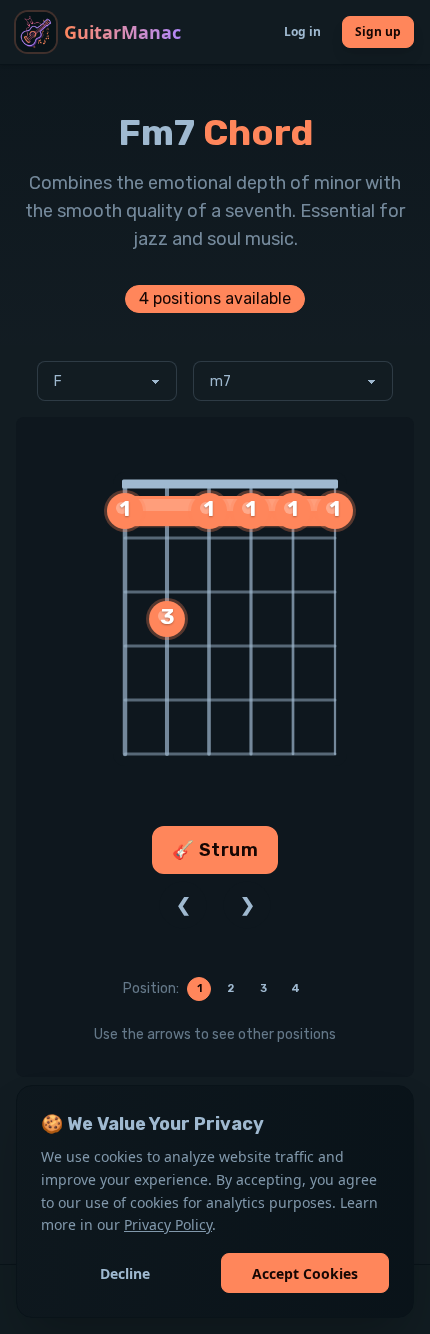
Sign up (378, 31)
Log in (302, 31)
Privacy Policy (168, 1224)
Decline (125, 1273)
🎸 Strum (215, 850)
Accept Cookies (305, 1273)
